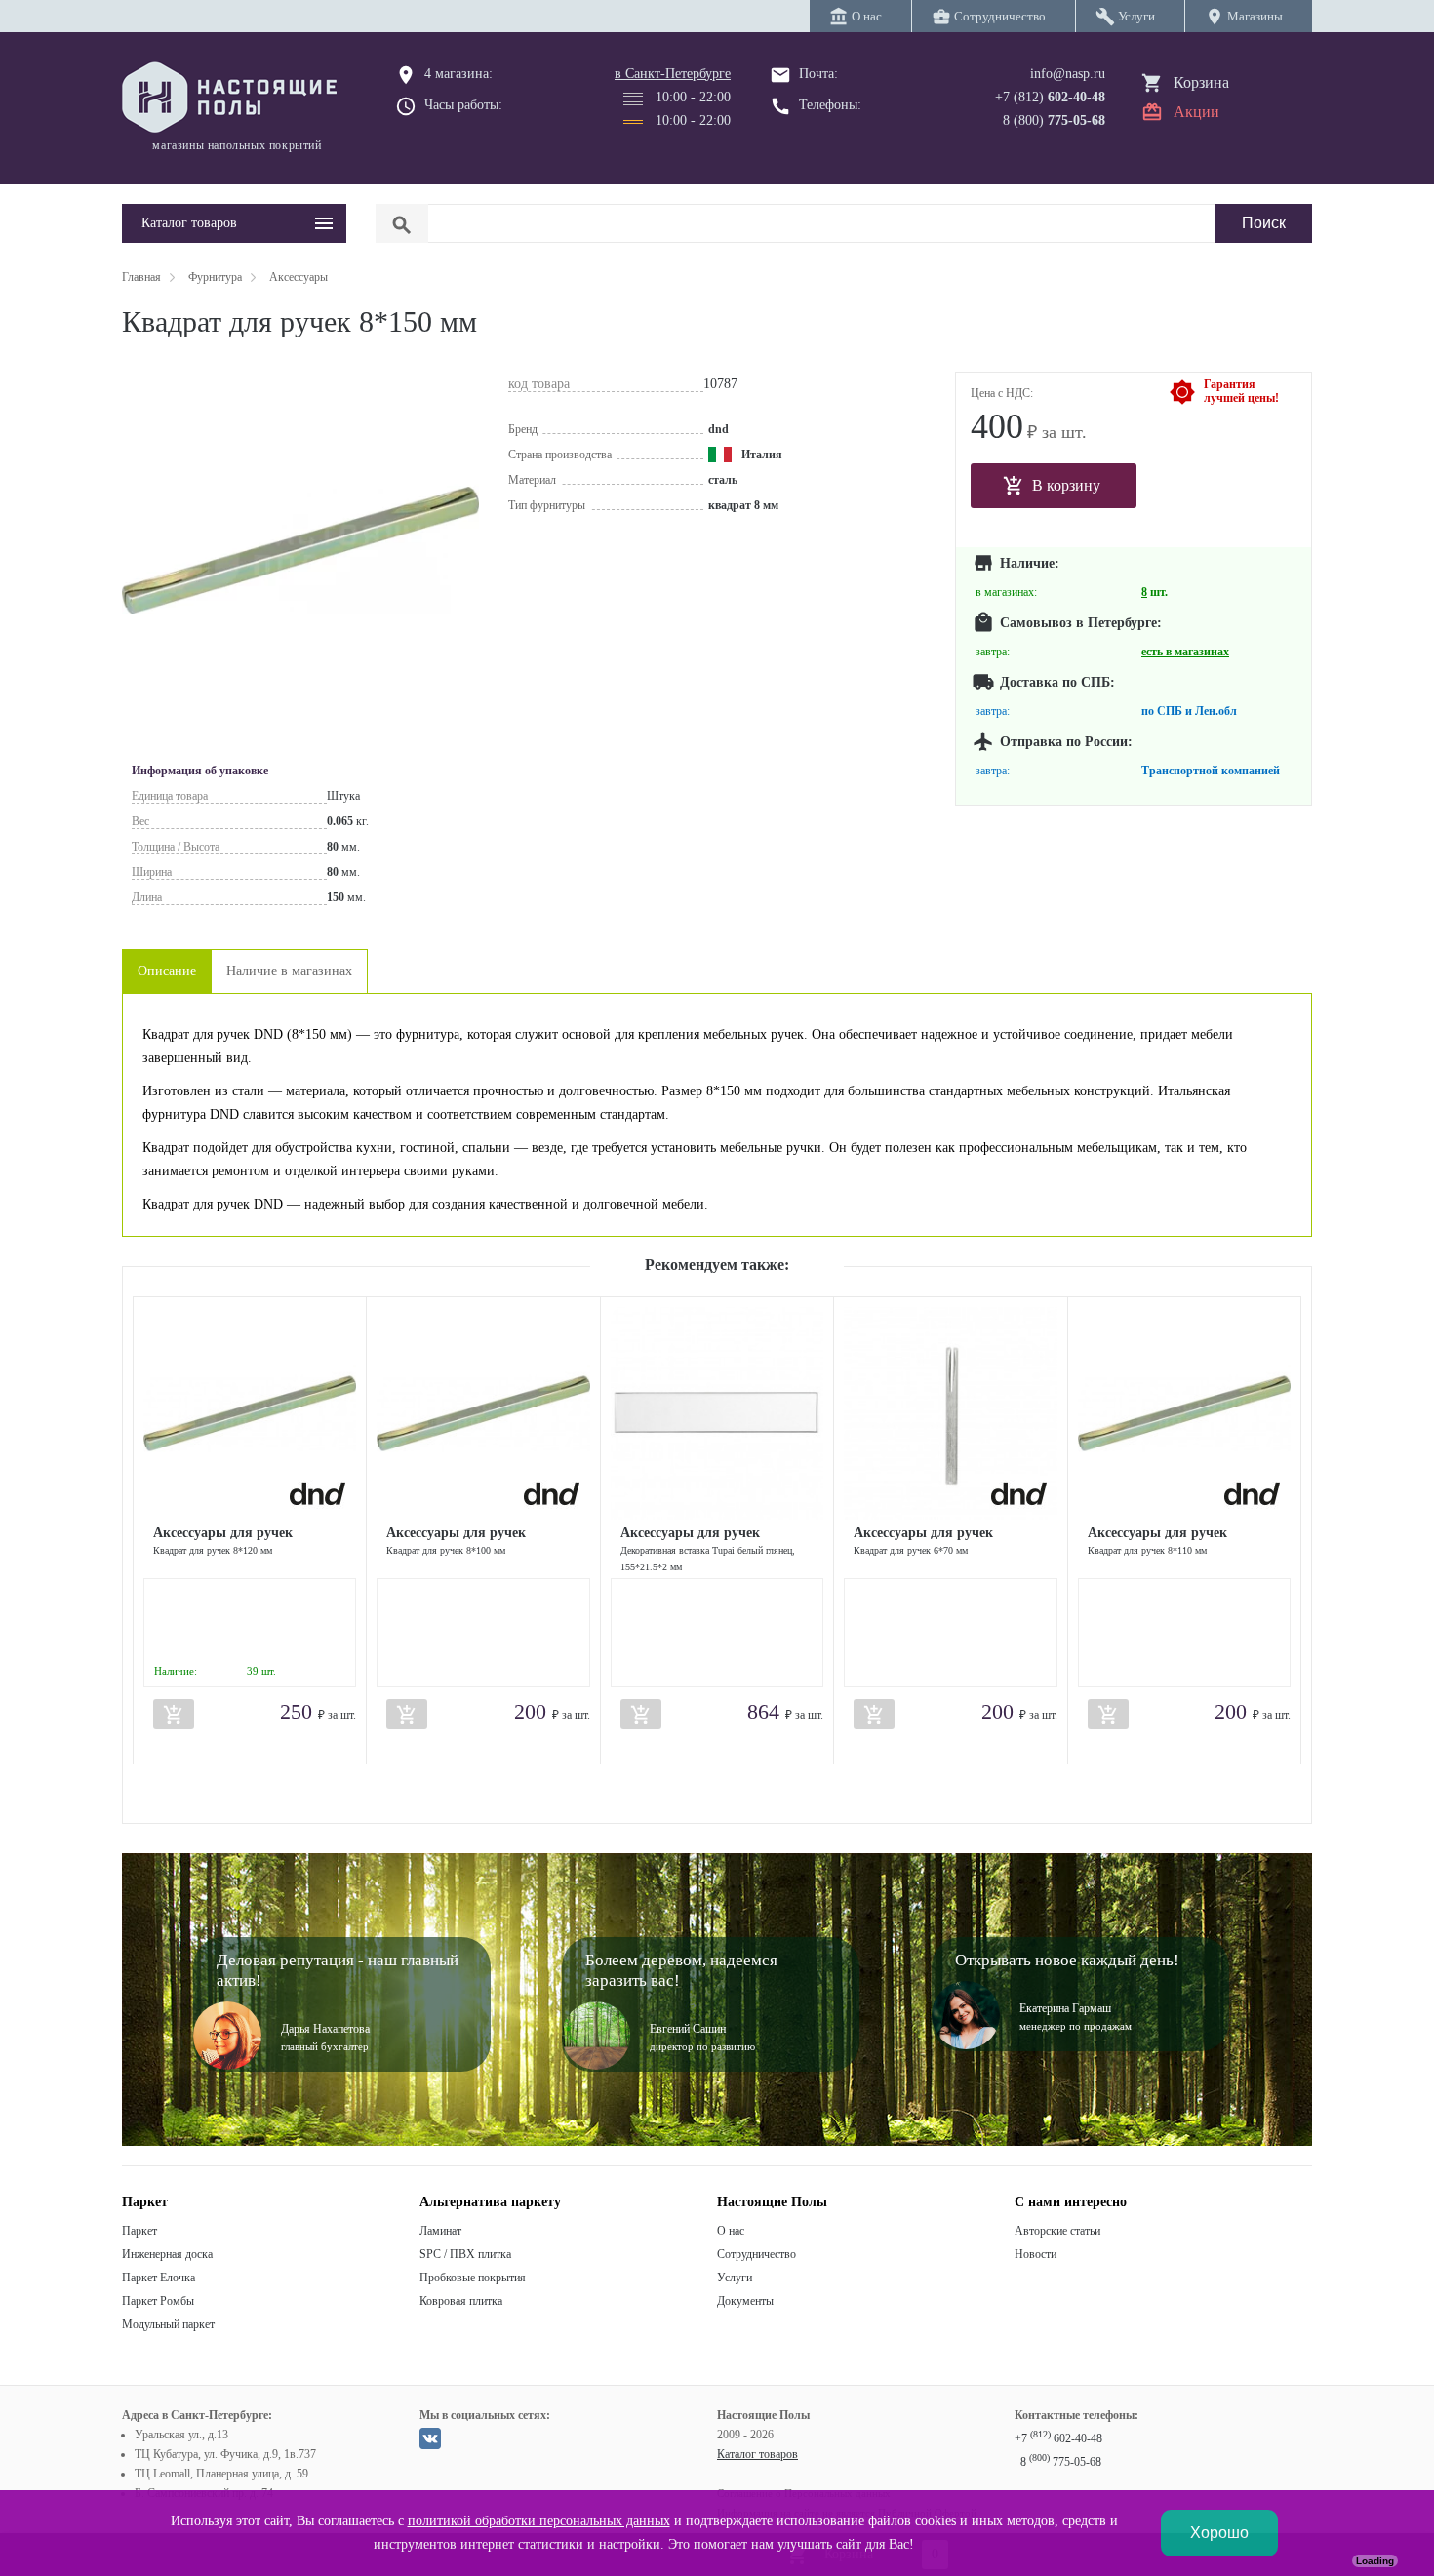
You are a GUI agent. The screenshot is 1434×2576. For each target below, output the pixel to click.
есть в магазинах (1185, 652)
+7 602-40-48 (1058, 2438)
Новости (1036, 2254)
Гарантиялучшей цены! (1241, 391)
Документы (745, 2301)
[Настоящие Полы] (234, 99)
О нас (731, 2231)
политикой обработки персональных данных (539, 2521)
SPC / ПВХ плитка (465, 2254)
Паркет (139, 2231)
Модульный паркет (168, 2324)
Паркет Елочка (159, 2278)
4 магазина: (458, 74)
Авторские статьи (1057, 2231)
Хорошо (1219, 2533)
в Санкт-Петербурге (673, 74)
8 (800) (1054, 120)
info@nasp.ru (1068, 74)
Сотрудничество (757, 2254)
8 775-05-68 (1061, 2462)
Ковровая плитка (461, 2301)
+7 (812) (1050, 97)
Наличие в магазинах (289, 971)
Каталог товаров (757, 2454)
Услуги (735, 2278)
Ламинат (440, 2231)
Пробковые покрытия (473, 2278)
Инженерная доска (167, 2254)
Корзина (1201, 82)
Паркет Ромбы (158, 2301)
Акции (1196, 112)
